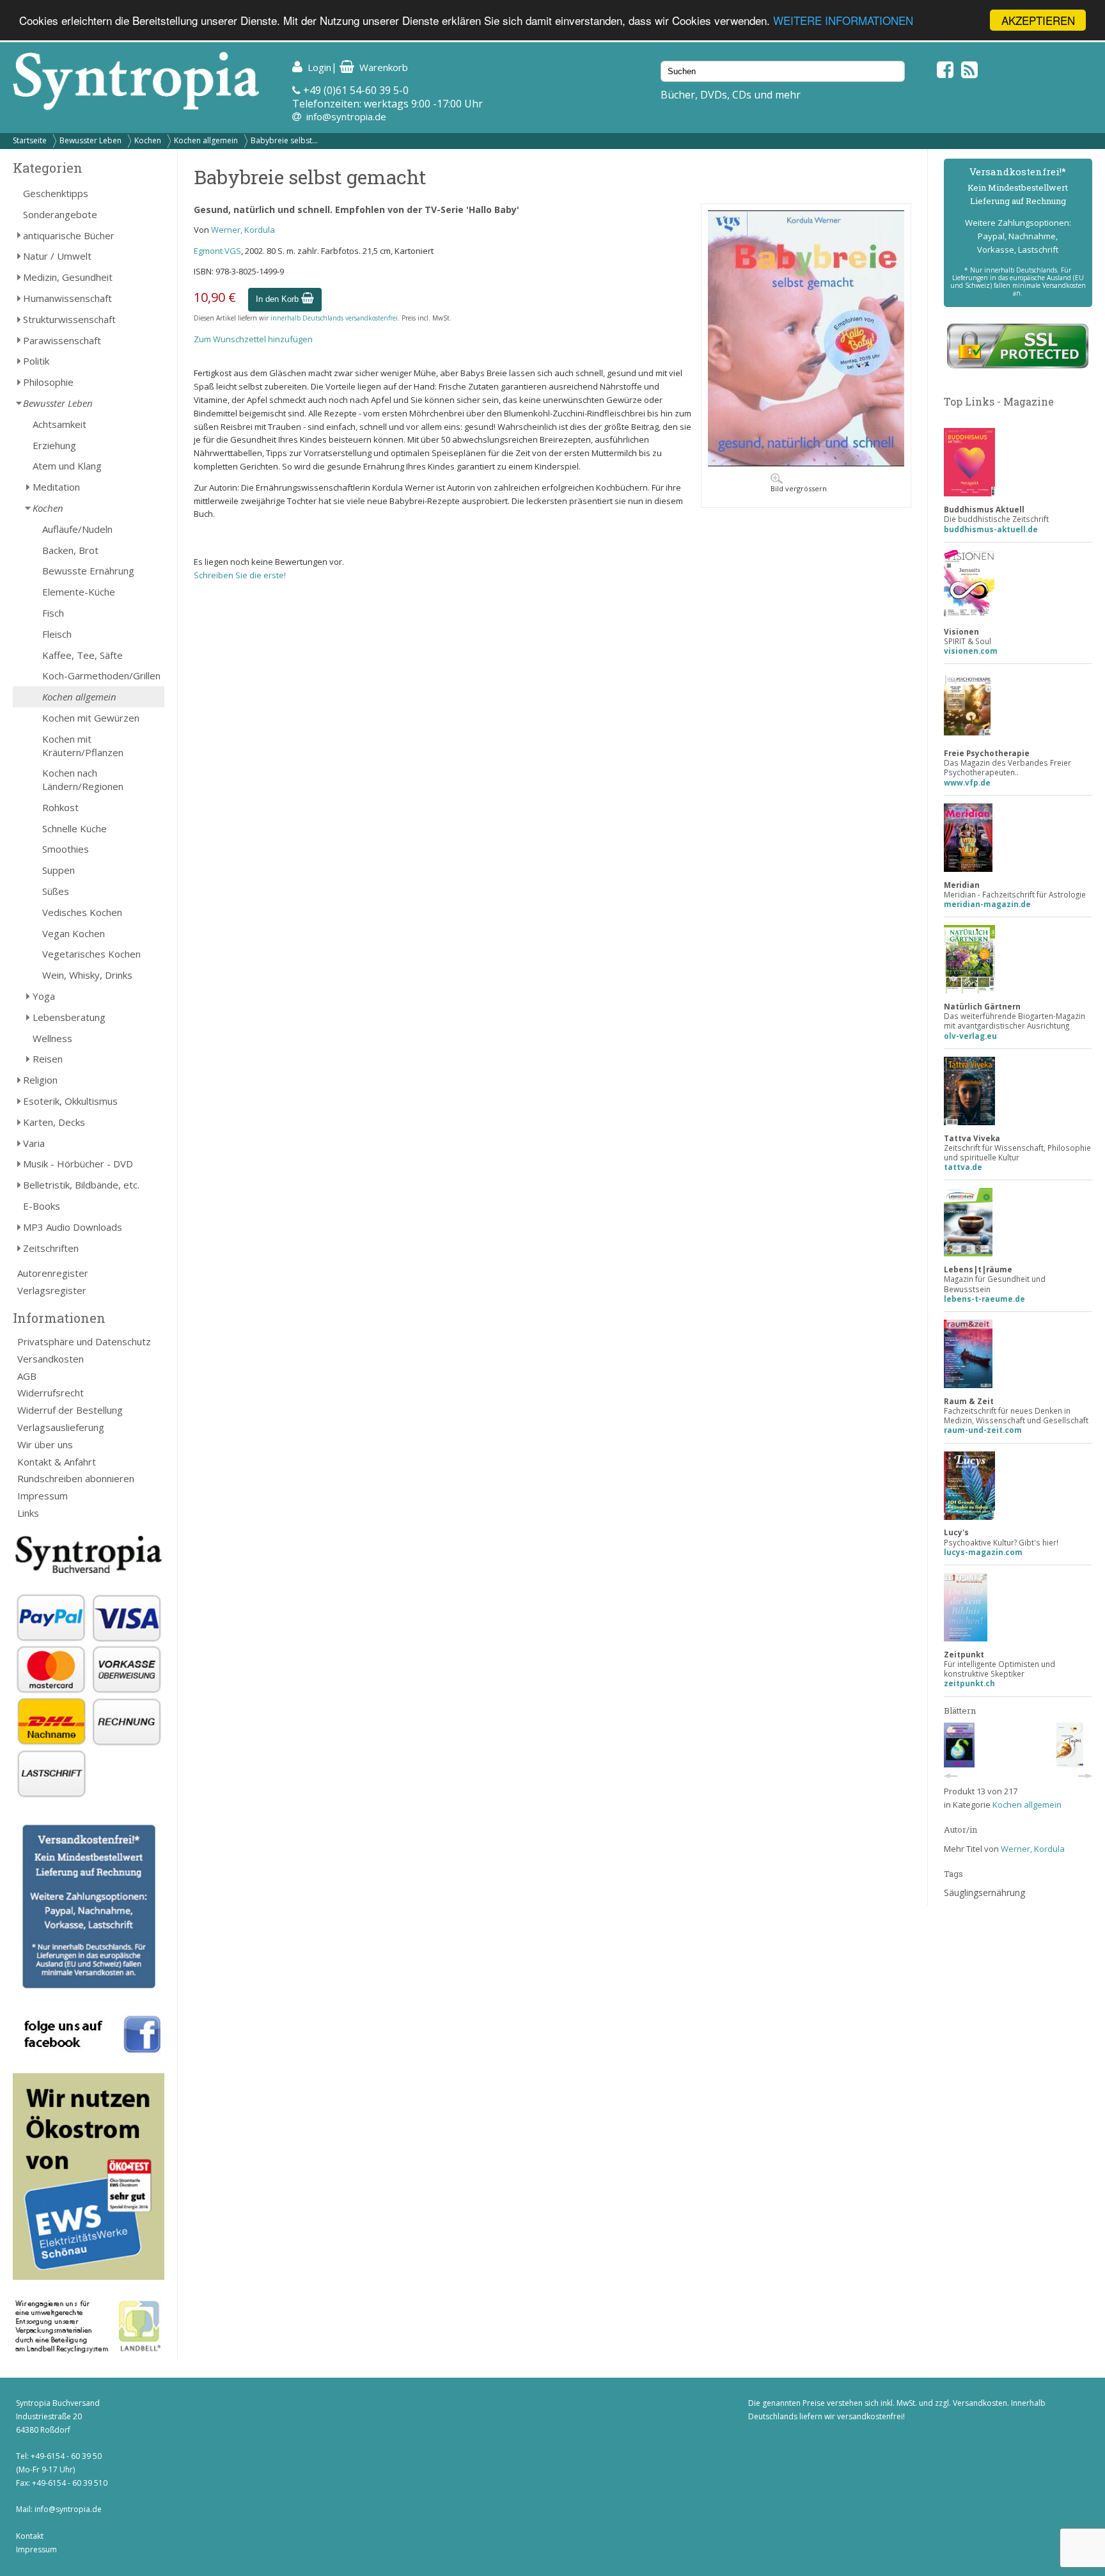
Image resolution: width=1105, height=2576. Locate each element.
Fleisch (57, 634)
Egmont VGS (217, 251)
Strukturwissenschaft (69, 319)
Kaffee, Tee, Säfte (82, 655)
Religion (40, 1080)
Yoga (44, 996)
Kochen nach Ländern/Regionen (83, 779)
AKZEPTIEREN (1038, 20)
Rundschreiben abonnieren (76, 1478)
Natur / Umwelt (57, 256)
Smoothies (66, 849)
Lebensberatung (69, 1017)
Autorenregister (53, 1273)
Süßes (56, 891)
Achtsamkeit (59, 424)
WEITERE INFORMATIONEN (843, 21)
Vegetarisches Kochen (91, 954)
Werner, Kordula (243, 230)
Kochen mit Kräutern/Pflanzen (83, 746)
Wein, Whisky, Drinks (87, 975)
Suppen (59, 870)
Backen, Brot (70, 550)
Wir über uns (45, 1444)
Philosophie (48, 382)
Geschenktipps (56, 193)
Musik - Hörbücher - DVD (78, 1164)
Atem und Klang (67, 466)
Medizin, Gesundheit (68, 277)
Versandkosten (51, 1359)
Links (28, 1513)
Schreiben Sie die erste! (240, 575)
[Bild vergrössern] (806, 463)
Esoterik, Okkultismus (70, 1101)
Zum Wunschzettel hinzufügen (253, 339)
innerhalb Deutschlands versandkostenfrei (334, 318)
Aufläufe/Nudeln (77, 529)
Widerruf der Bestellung (70, 1410)
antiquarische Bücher (69, 235)
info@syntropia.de (346, 116)
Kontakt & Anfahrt (57, 1462)
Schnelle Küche (74, 828)
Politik (36, 361)
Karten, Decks (54, 1122)
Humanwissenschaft (67, 298)
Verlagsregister (52, 1290)
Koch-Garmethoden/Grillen (101, 676)
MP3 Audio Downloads (73, 1227)
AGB (27, 1376)
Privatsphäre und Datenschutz (84, 1341)
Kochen (148, 140)
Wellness (52, 1038)
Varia (34, 1143)
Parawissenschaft (62, 340)
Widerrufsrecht (51, 1393)
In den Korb (278, 299)
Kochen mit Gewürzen (91, 718)
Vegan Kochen (74, 933)
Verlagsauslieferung (61, 1427)
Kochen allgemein (206, 140)
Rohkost (60, 807)
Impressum (43, 1496)
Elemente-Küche (79, 592)
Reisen (48, 1059)
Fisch (53, 613)
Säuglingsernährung (984, 1892)
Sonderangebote (60, 214)
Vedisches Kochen (82, 912)
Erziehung (54, 445)
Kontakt (30, 2536)
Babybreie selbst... (284, 140)
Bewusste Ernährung (88, 571)
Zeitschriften (51, 1248)
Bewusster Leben (90, 140)
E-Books (42, 1206)
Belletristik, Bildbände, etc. (81, 1185)
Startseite (30, 140)
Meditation (56, 487)
